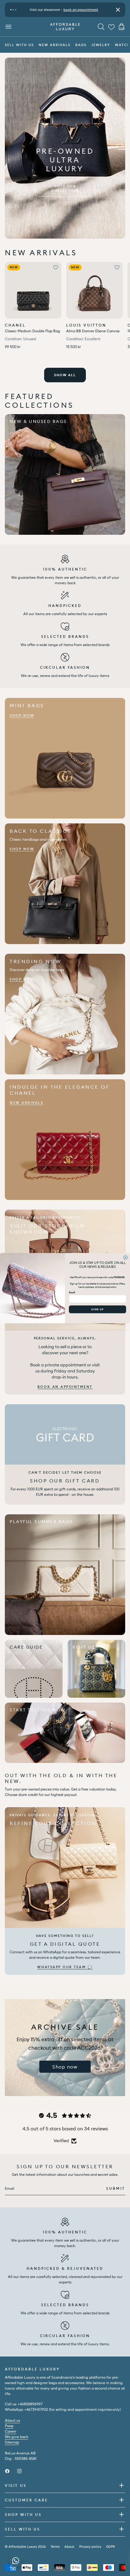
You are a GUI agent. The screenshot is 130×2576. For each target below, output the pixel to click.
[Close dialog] (126, 1257)
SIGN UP (97, 1309)
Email (72, 1292)
